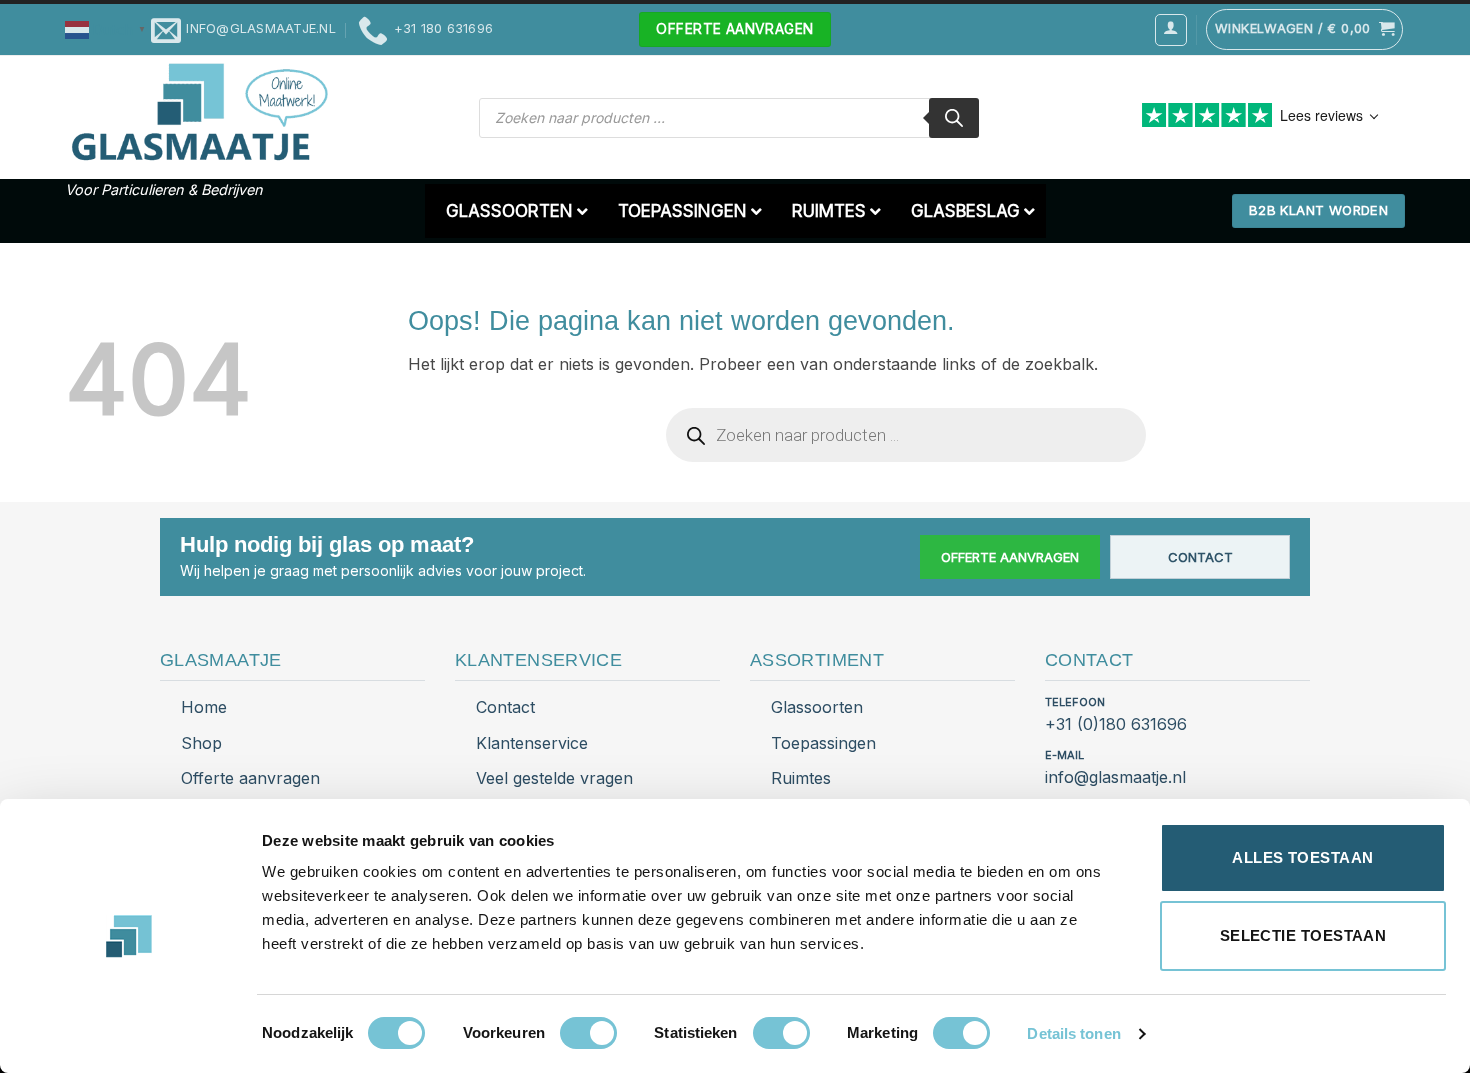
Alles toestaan (1302, 857)
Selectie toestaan (1303, 935)
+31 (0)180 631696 (1116, 724)
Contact (1200, 557)
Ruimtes (801, 778)
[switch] (588, 1033)
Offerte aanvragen (1010, 557)
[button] (108, 28)
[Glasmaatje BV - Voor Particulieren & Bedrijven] (197, 113)
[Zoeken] (954, 118)
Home (204, 707)
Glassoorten (817, 707)
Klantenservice (532, 743)
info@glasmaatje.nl (1115, 777)
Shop (201, 743)
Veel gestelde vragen (554, 778)
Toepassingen (823, 743)
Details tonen (1073, 1033)
